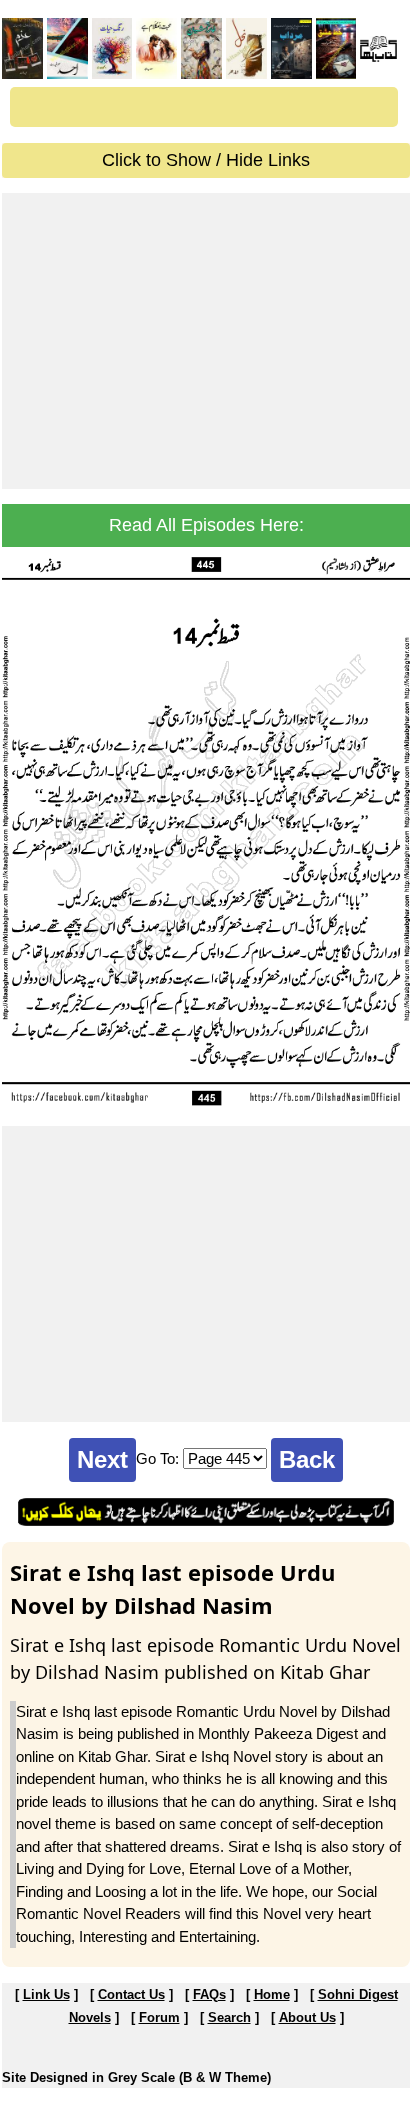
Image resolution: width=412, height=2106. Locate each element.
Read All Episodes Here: (206, 525)
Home (272, 1994)
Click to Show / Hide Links (206, 160)
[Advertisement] (206, 341)
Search (229, 2017)
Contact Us (131, 1994)
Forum (159, 2017)
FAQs (209, 1994)
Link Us (46, 1994)
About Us (307, 2017)
